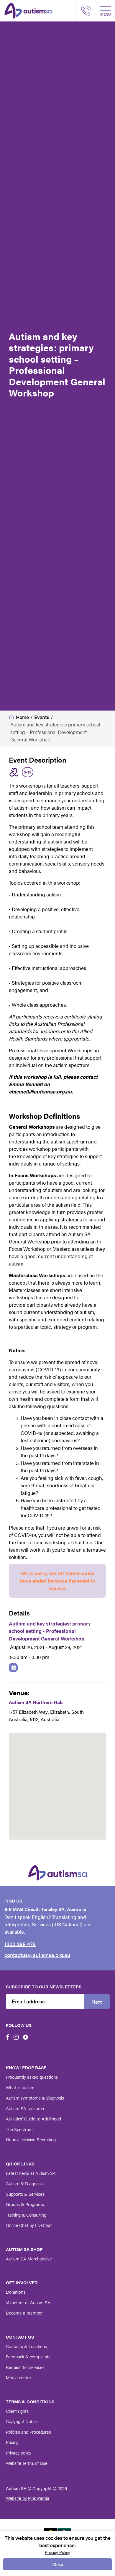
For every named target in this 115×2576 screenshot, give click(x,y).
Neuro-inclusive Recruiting (31, 2139)
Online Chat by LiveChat (29, 2225)
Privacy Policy (57, 2552)
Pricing (12, 2442)
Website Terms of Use (27, 2463)
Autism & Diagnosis (25, 2183)
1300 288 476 (20, 1944)
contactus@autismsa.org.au (37, 1955)
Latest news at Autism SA (31, 2173)
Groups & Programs (25, 2204)
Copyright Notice (22, 2421)
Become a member (24, 2313)
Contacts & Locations (26, 2346)
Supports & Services (25, 2194)
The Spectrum (19, 2129)
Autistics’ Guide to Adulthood (33, 2119)
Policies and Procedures (28, 2432)
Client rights (17, 2411)
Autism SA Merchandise (29, 2259)
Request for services (25, 2367)
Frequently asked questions (32, 2077)
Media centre (18, 2377)
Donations (16, 2292)
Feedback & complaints (28, 2356)
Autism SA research (25, 2108)
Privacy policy (19, 2453)
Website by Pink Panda (28, 2498)
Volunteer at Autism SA (28, 2302)
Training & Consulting (26, 2215)
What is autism (20, 2087)
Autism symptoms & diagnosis (35, 2098)
